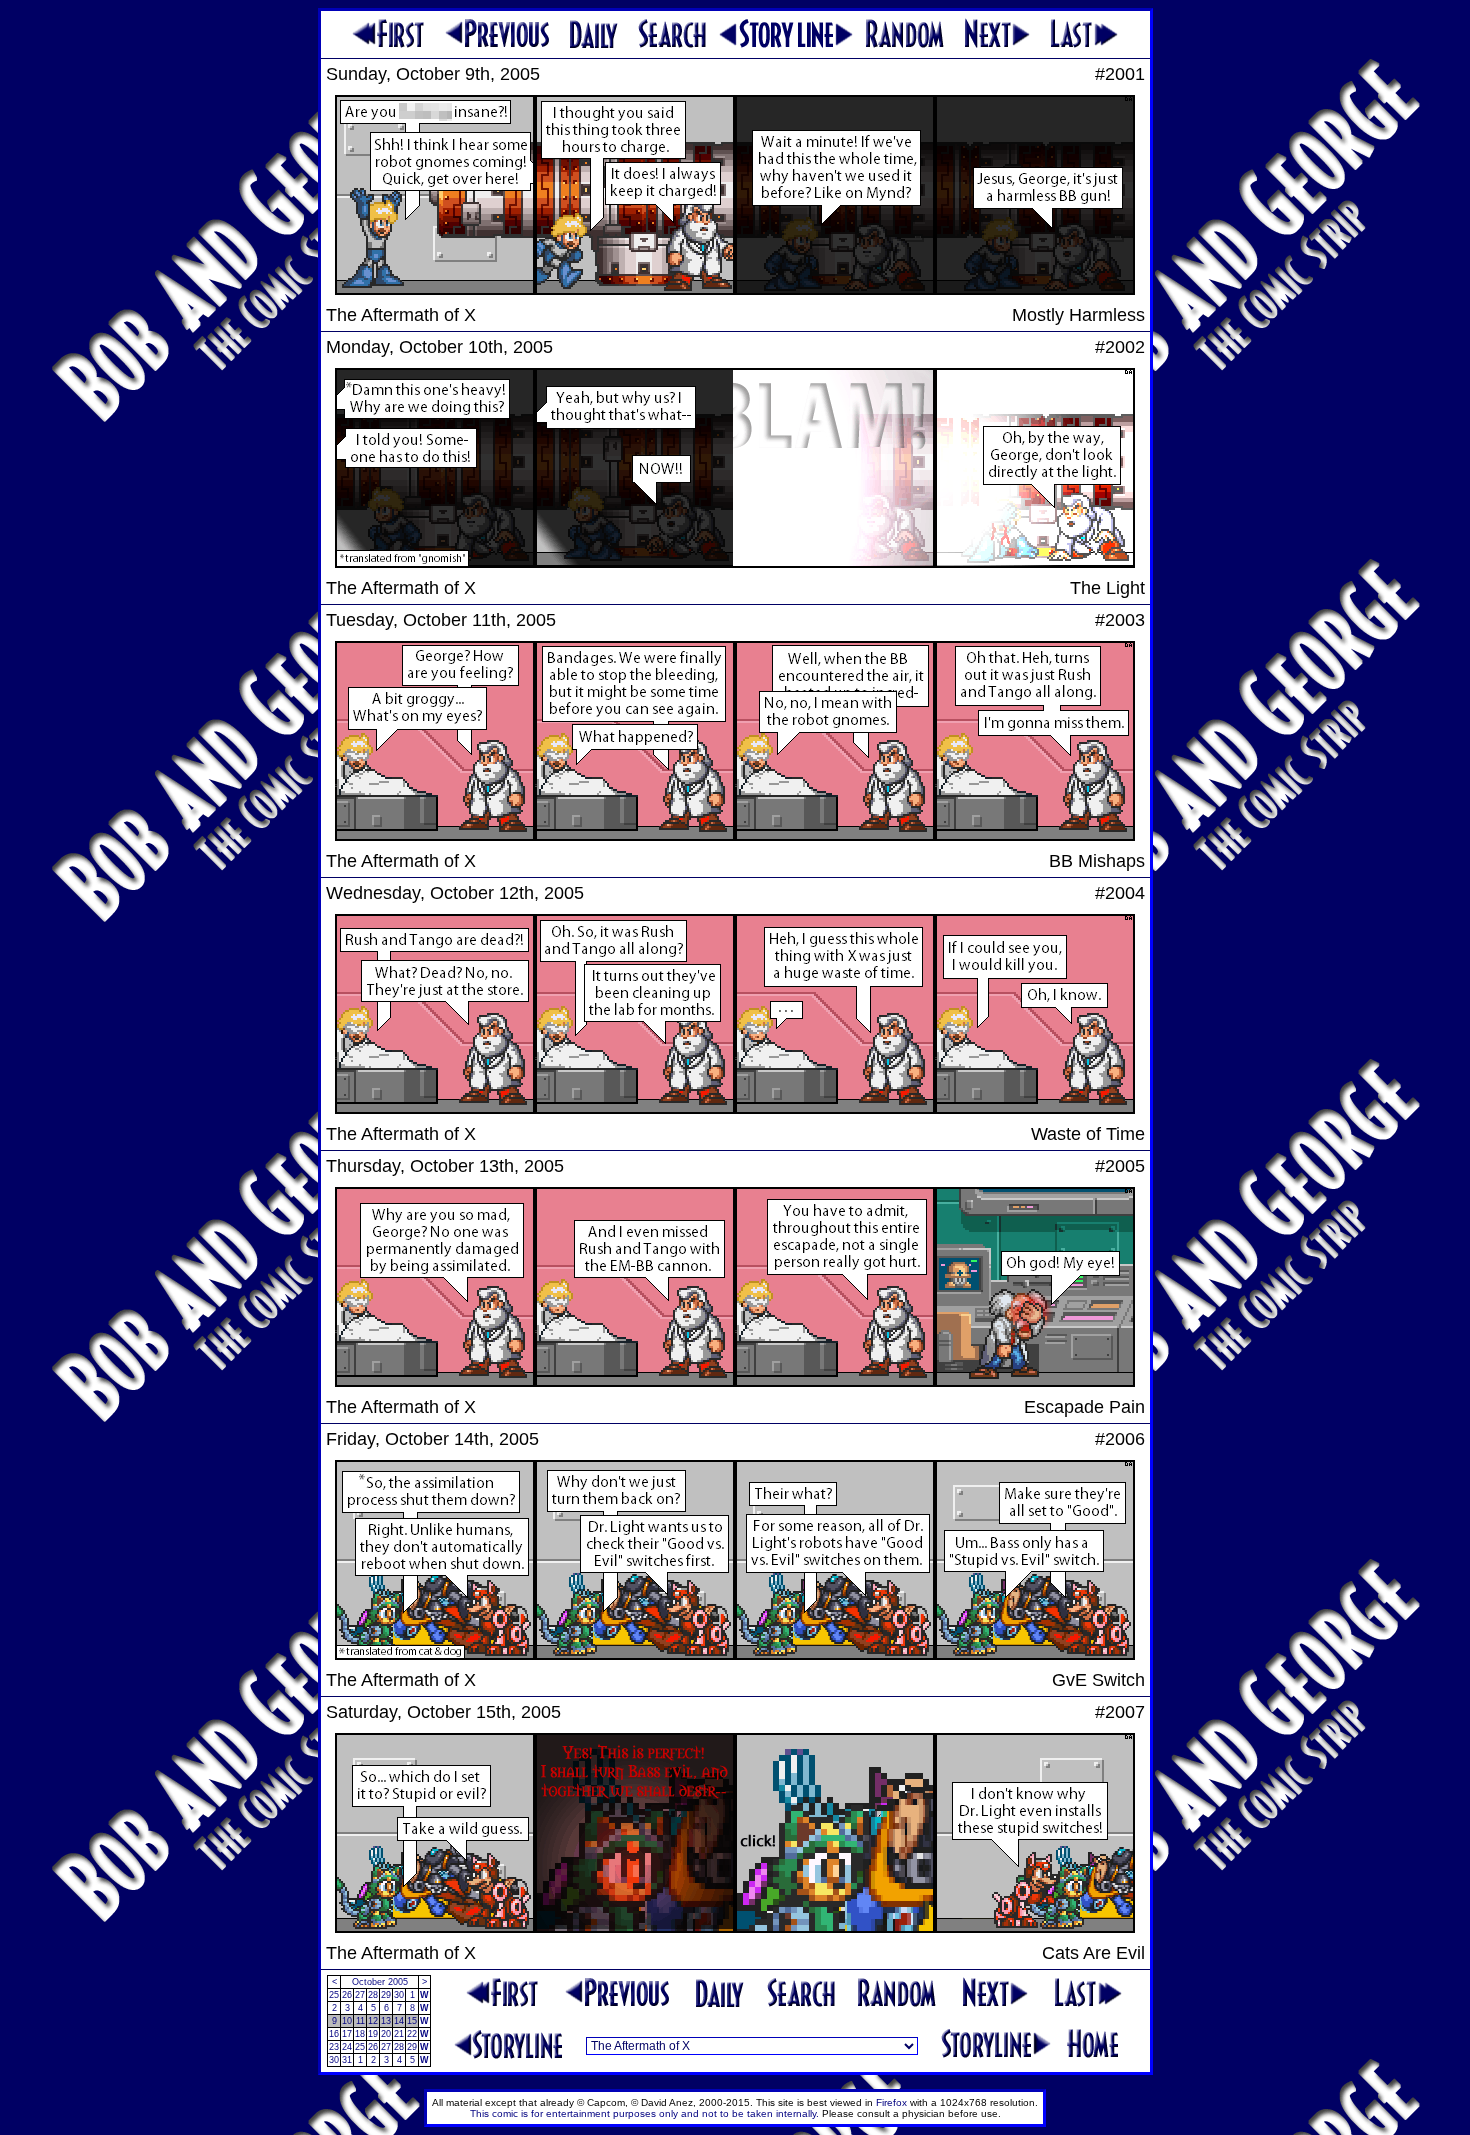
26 (347, 1995)
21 (399, 2034)
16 (334, 2034)
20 (386, 2034)
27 (360, 1995)
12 (373, 2021)
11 (360, 2021)
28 (373, 1995)
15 (412, 2021)
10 (347, 2021)
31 (347, 2060)
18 (360, 2034)
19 (373, 2034)
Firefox (891, 2102)
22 (412, 2034)
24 (347, 2047)
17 (347, 2034)
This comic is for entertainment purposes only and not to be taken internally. (644, 2113)
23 (334, 2047)
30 (399, 1995)
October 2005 (380, 1982)
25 (334, 1995)
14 (399, 2021)
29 (386, 1995)
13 (386, 2021)
